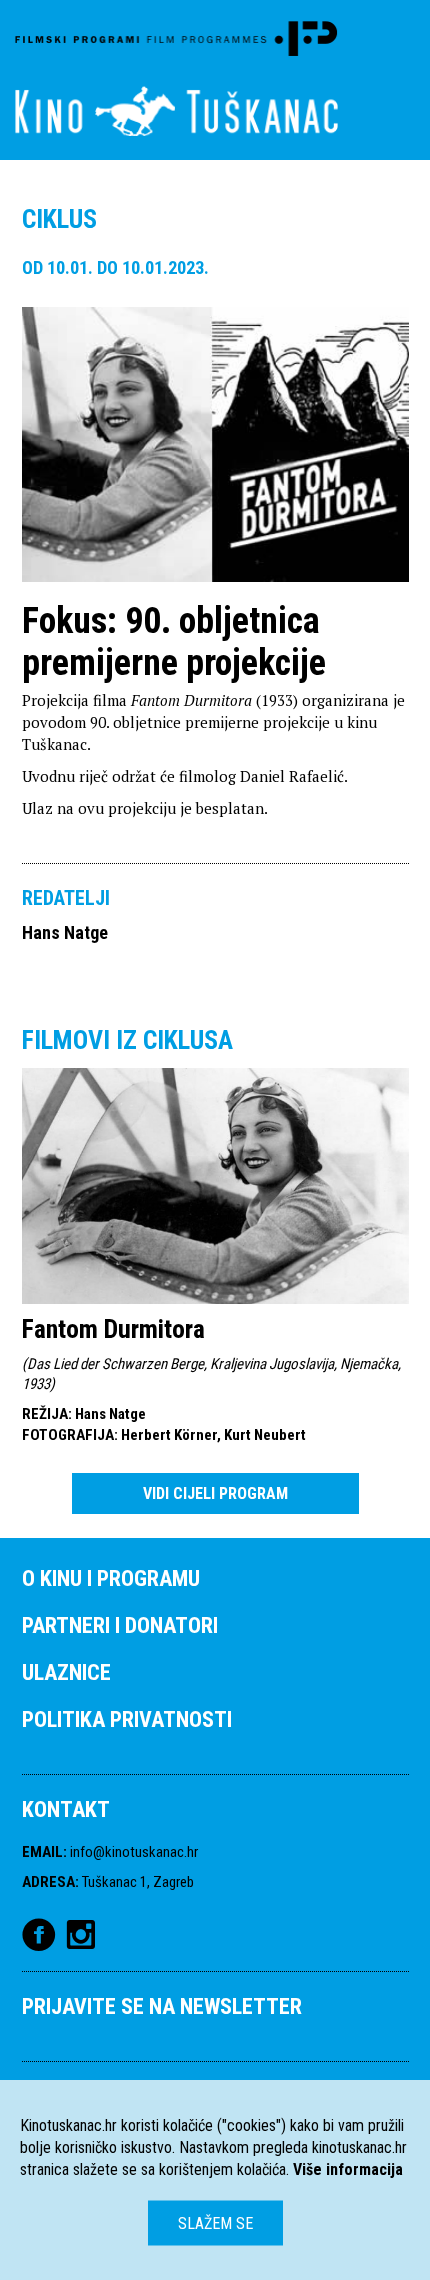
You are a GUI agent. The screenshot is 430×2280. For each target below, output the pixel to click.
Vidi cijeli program (215, 1493)
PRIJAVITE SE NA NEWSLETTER (162, 2006)
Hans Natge (65, 932)
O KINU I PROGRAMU (111, 1578)
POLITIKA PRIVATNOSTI (127, 1719)
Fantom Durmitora (113, 1329)
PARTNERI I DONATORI (120, 1625)
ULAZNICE (66, 1672)
